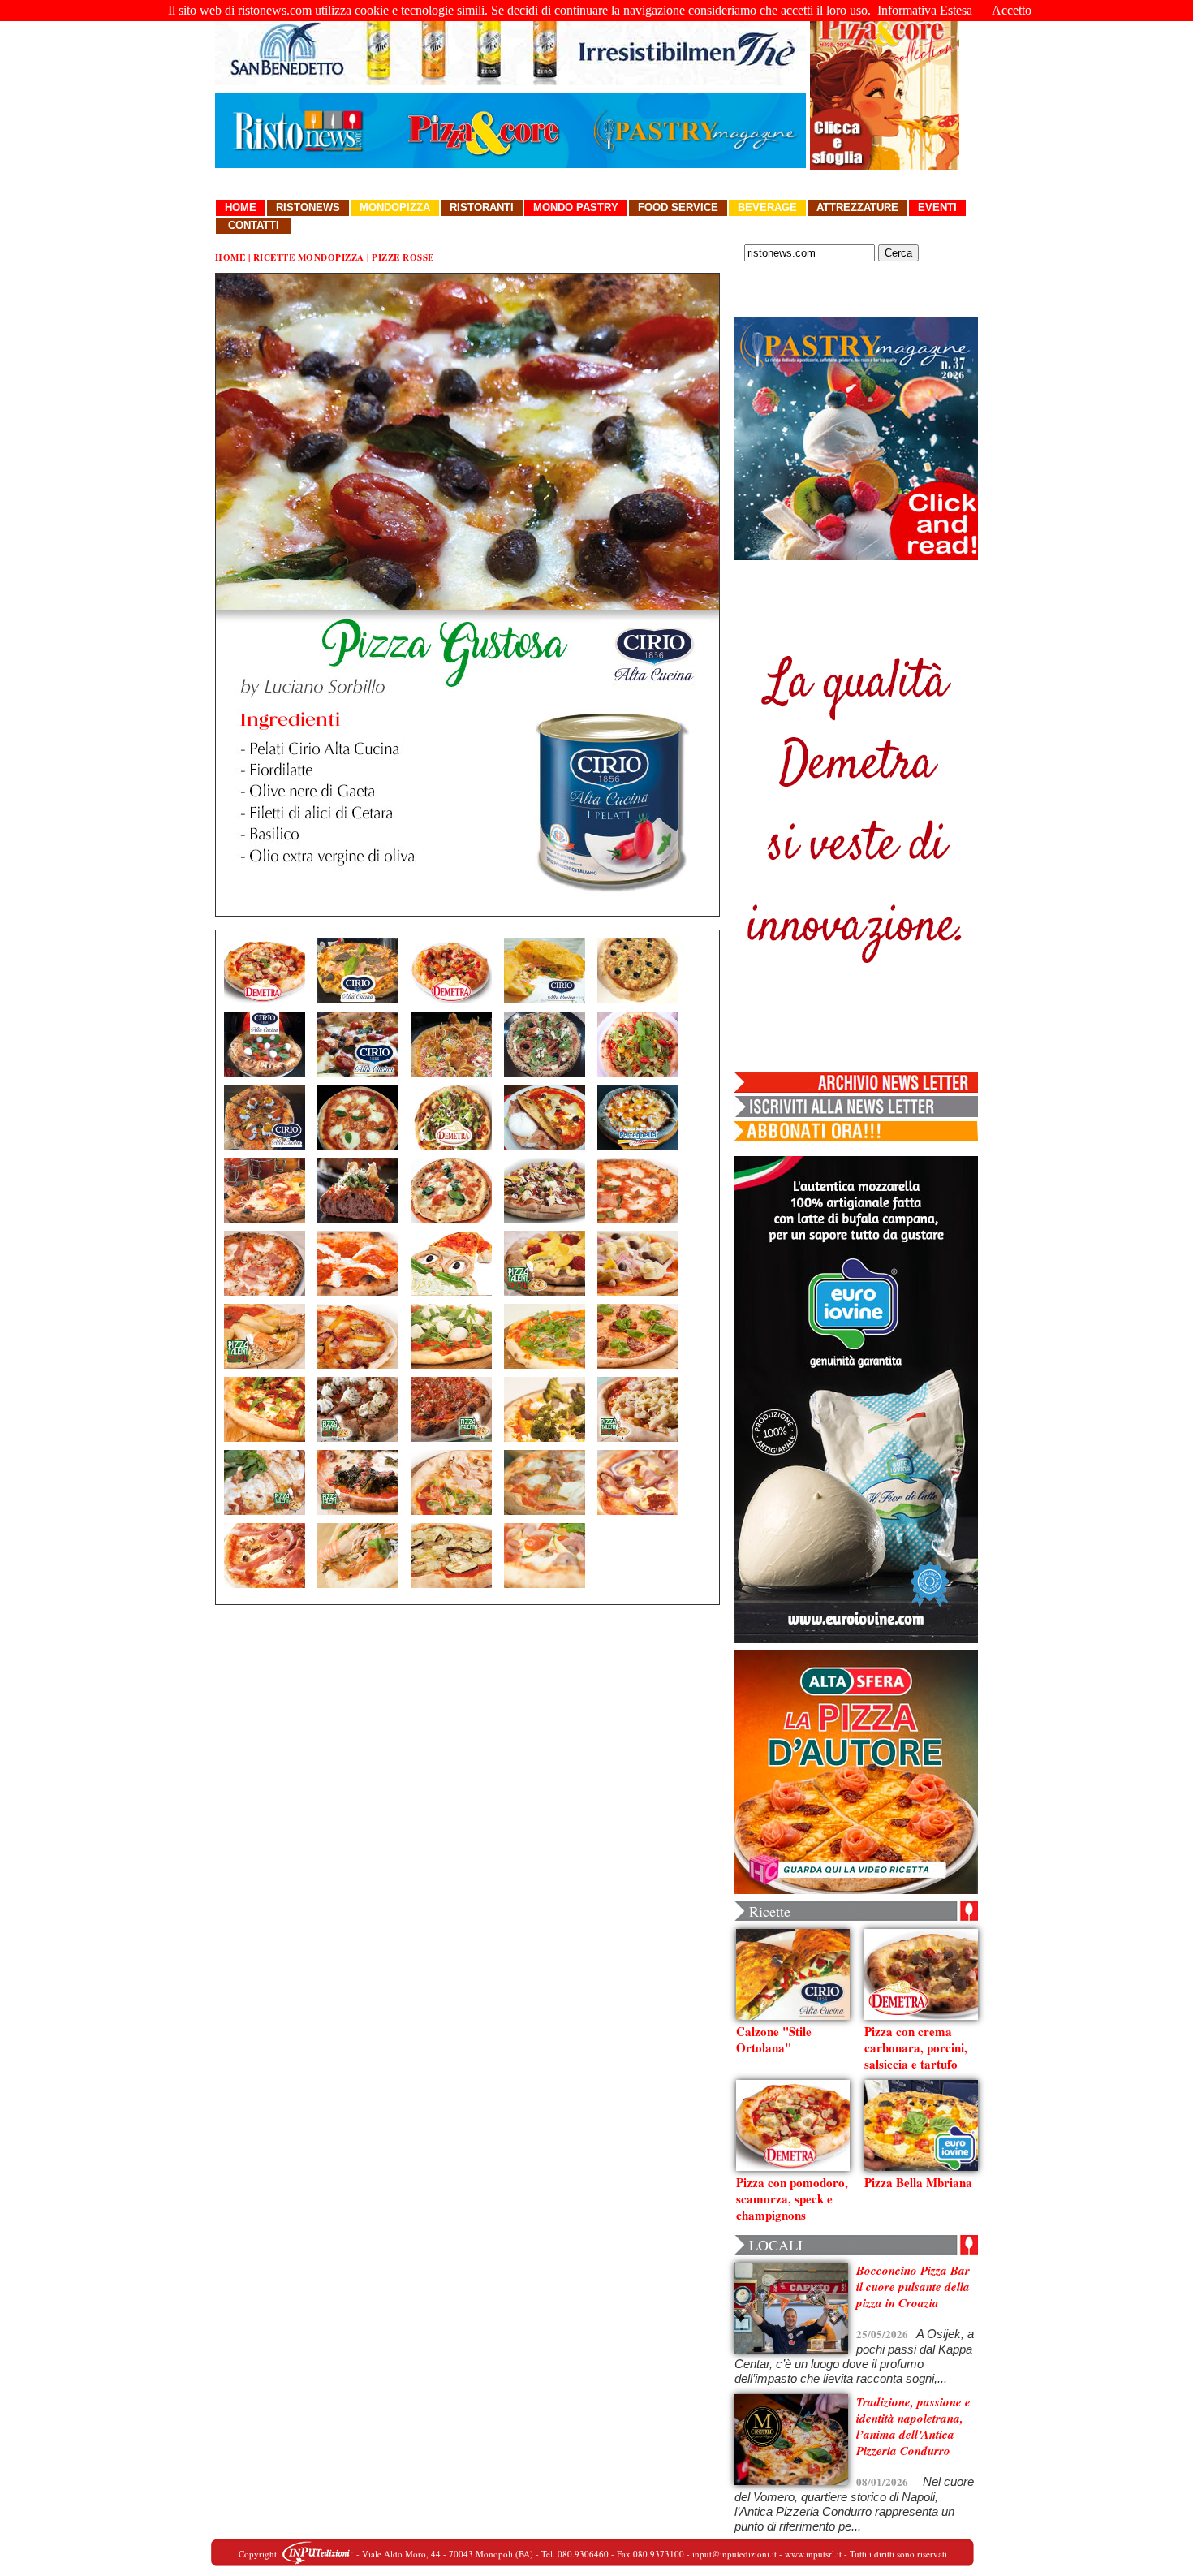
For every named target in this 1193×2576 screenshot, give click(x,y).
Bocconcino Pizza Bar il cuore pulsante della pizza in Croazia (913, 2287)
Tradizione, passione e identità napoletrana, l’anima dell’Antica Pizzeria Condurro (913, 2426)
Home (241, 207)
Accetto (1012, 10)
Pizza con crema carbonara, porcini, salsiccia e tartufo (916, 2047)
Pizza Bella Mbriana (918, 2182)
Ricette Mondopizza (309, 257)
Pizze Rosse (403, 257)
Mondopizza (395, 207)
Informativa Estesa (925, 10)
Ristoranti (482, 207)
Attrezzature (857, 207)
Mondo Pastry (576, 207)
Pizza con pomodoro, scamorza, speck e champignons (792, 2198)
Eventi (937, 207)
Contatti (254, 225)
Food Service (678, 207)
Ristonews (308, 207)
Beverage (767, 207)
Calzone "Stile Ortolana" (774, 2039)
